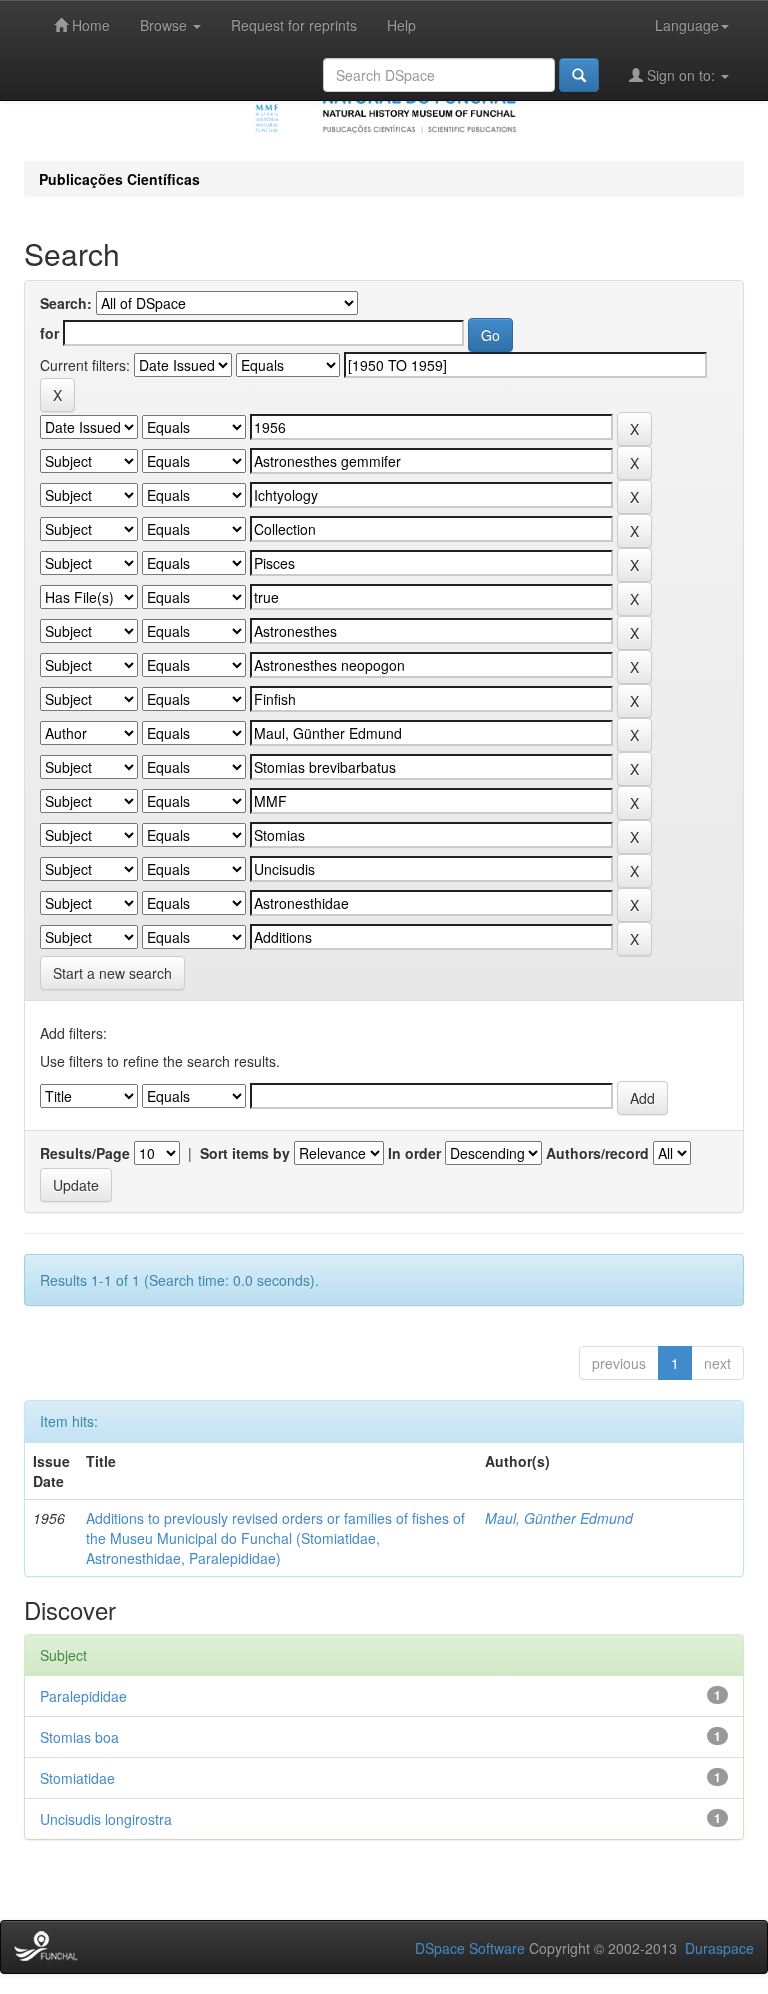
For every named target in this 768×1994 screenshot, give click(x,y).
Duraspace (719, 1948)
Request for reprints (294, 25)
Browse (165, 25)
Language (687, 25)
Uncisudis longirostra (106, 1819)
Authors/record (597, 1153)
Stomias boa (79, 1737)
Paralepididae (83, 1696)
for (49, 333)
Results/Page (85, 1153)
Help (401, 25)
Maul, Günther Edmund (559, 1518)
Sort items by (245, 1153)
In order (414, 1153)
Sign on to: (681, 75)
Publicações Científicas (119, 179)
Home (89, 25)
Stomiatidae (77, 1778)
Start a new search (112, 973)
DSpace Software (470, 1948)
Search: (66, 303)
